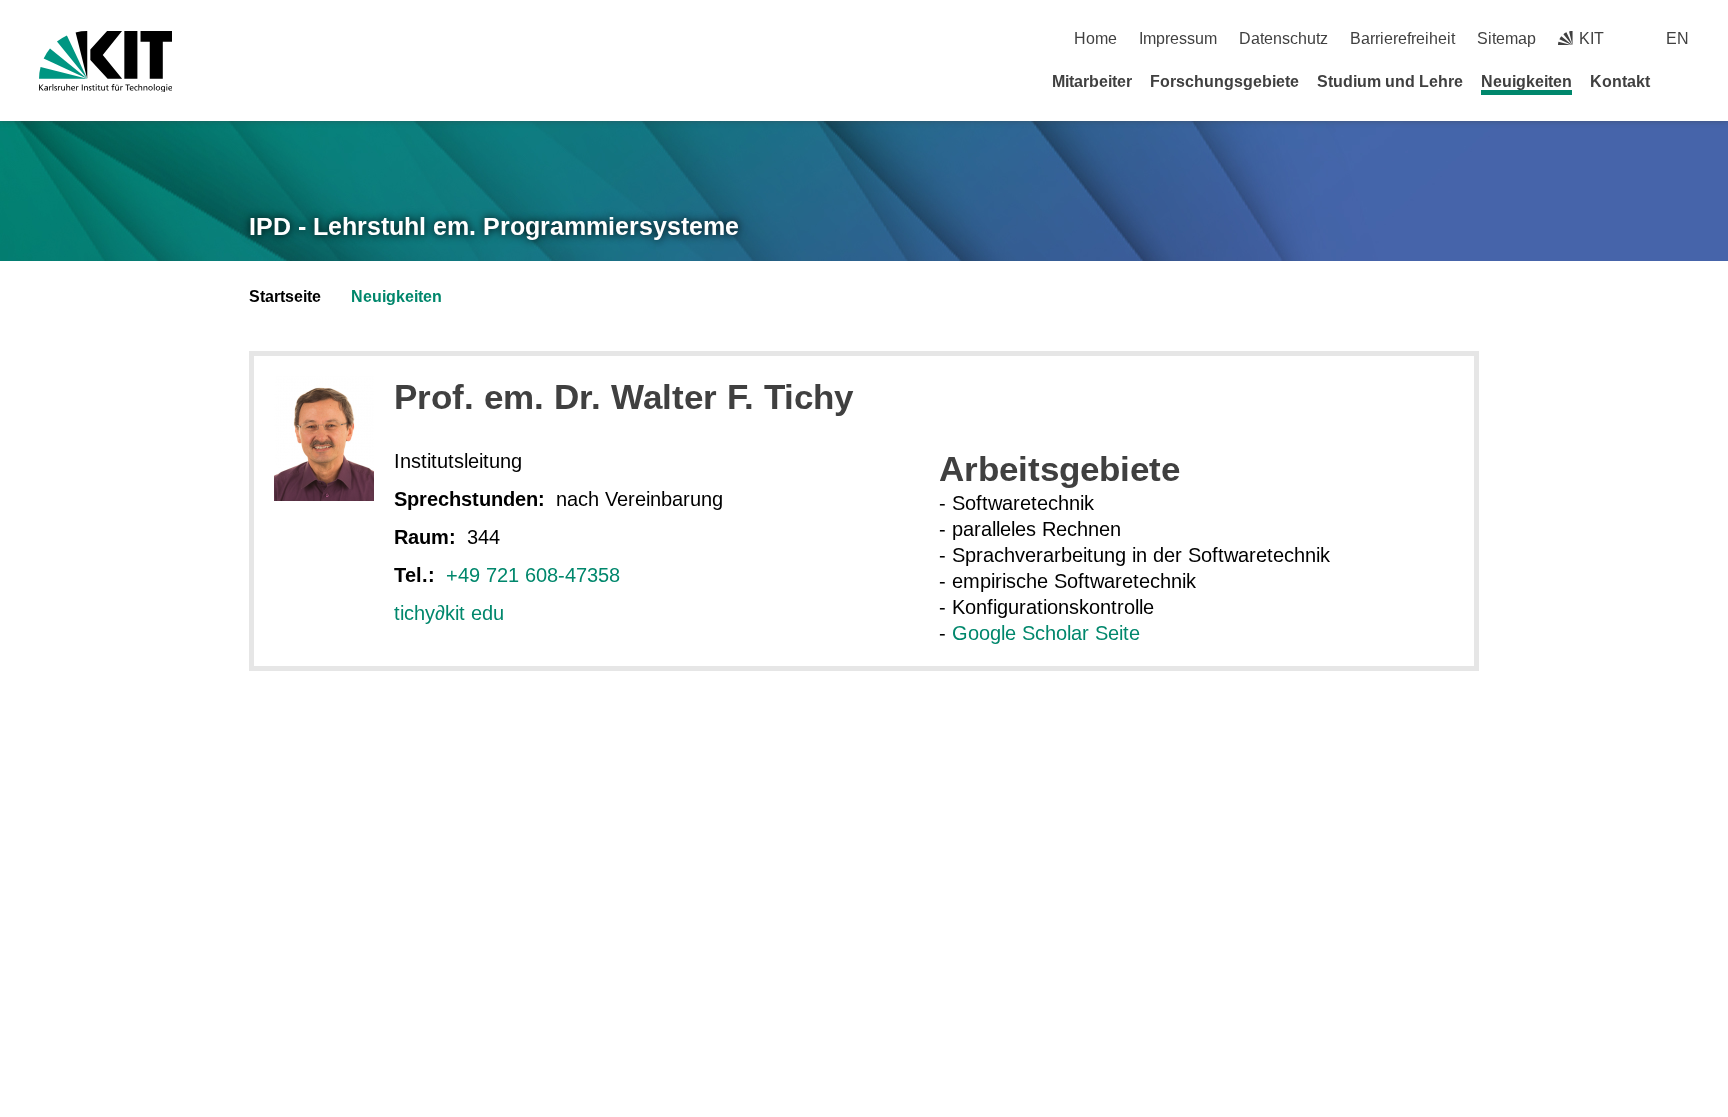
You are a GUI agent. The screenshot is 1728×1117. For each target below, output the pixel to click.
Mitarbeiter (1092, 81)
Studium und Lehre (1390, 81)
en (1677, 38)
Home (1095, 38)
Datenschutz (1283, 38)
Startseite (285, 296)
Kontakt (1620, 81)
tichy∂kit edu (449, 613)
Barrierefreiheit (1402, 38)
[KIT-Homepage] (105, 61)
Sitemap (1506, 38)
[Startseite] (1682, 81)
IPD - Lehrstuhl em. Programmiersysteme (494, 226)
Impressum (1178, 38)
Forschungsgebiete (1224, 81)
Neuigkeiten (1526, 81)
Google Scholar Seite (1046, 633)
